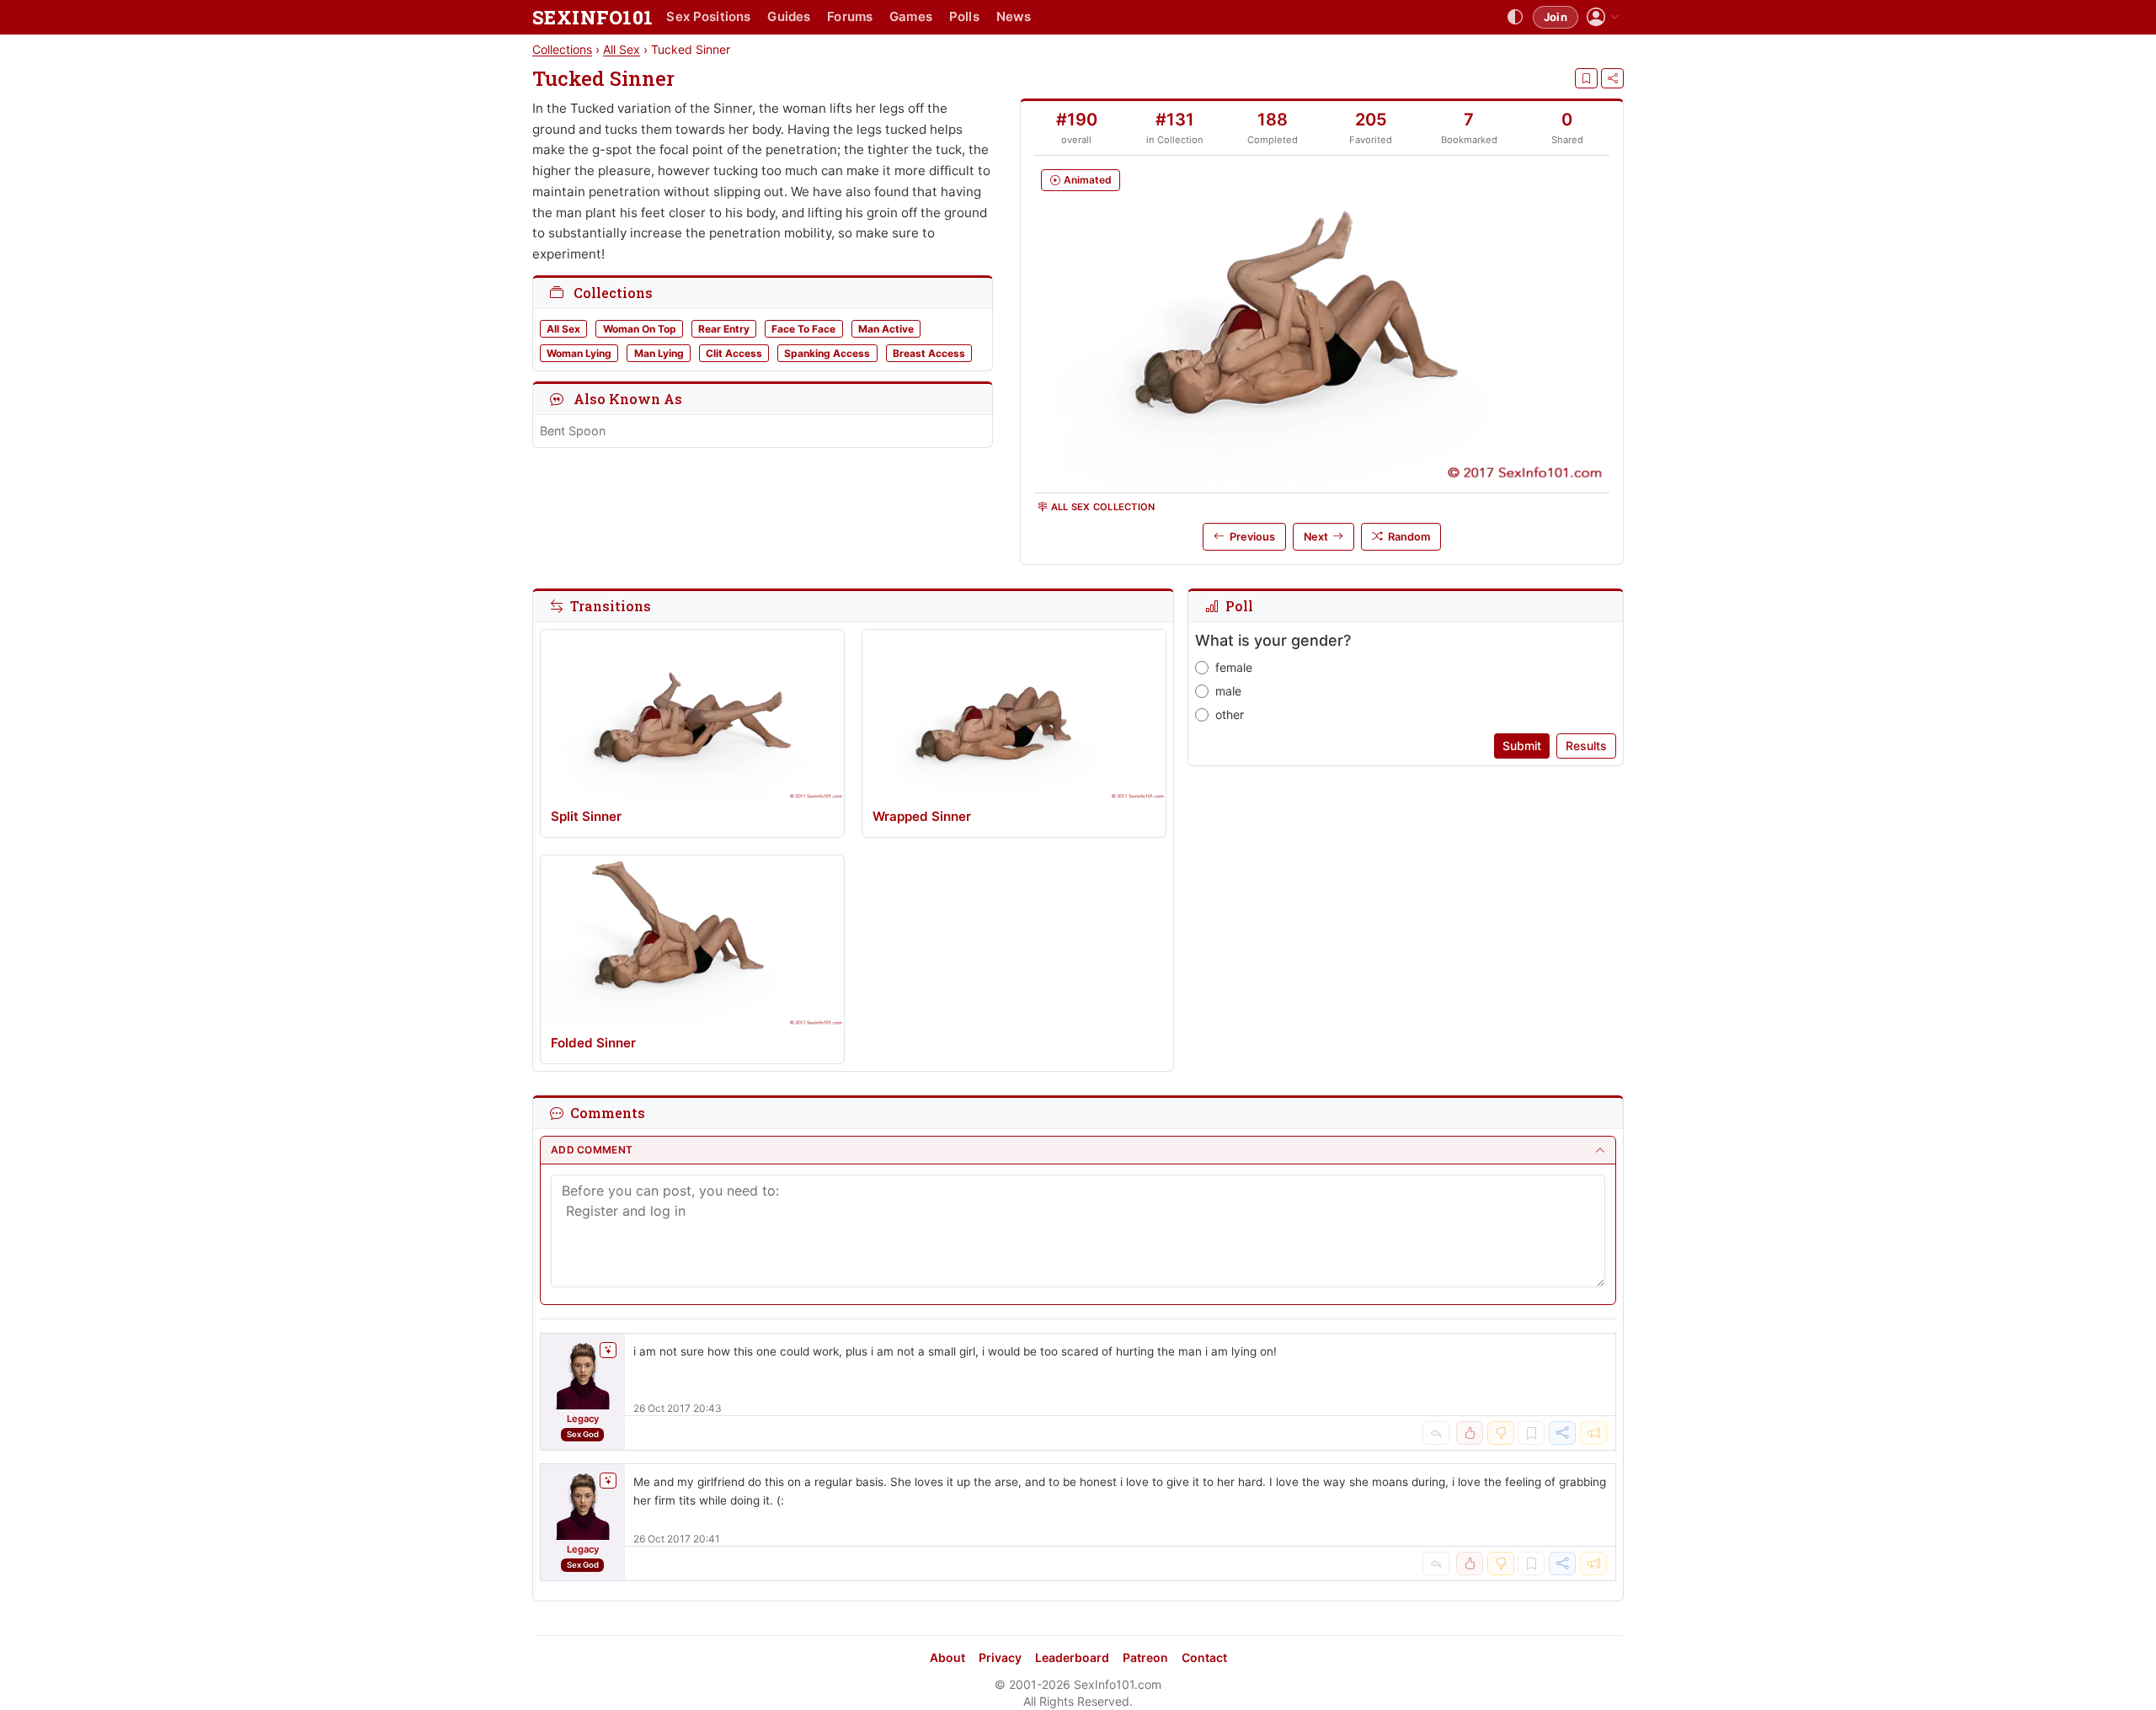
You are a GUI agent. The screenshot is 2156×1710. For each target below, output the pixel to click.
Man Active (886, 329)
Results (1586, 746)
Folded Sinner (593, 1043)
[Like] (1470, 1433)
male (1228, 691)
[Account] (1603, 17)
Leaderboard (1072, 1657)
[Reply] (1436, 1433)
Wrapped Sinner (922, 816)
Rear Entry (724, 329)
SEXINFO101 (592, 17)
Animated (1088, 180)
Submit (1522, 746)
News (1014, 16)
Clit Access (734, 353)
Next (1316, 537)
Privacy (1000, 1657)
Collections (562, 49)
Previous (1252, 537)
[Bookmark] (1586, 78)
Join (1556, 17)
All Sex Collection (1103, 507)
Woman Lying (579, 353)
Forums (850, 16)
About (947, 1657)
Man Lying (659, 353)
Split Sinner (586, 816)
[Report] (1593, 1433)
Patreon (1145, 1657)
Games (911, 16)
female (1234, 667)
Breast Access (929, 353)
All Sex (622, 49)
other (1230, 714)
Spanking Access (827, 353)
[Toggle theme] (1515, 18)
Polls (964, 16)
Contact (1204, 1657)
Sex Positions (708, 16)
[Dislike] (1501, 1433)
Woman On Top (640, 329)
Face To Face (803, 329)
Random (1409, 537)
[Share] (1612, 78)
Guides (789, 16)
